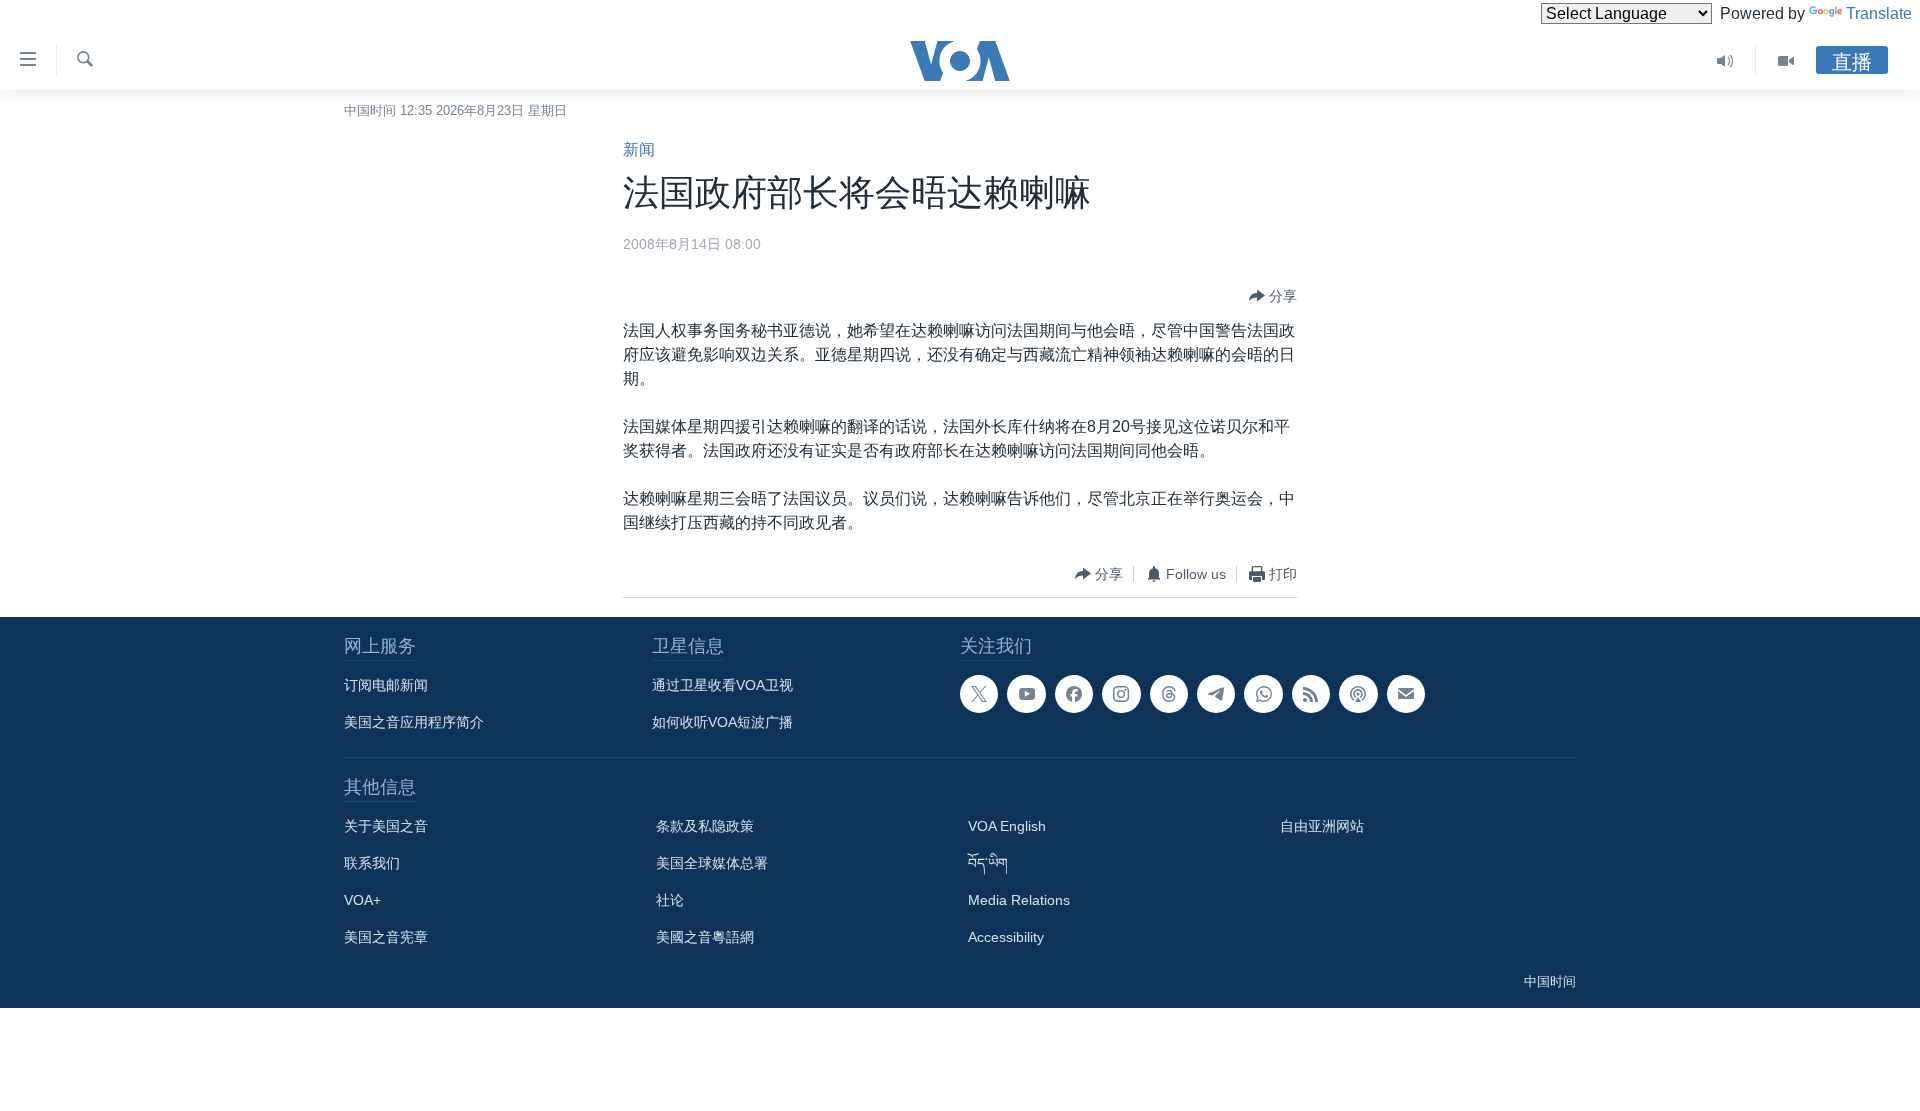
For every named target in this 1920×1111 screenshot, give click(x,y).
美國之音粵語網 (705, 937)
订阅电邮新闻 (386, 685)
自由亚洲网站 (1322, 826)
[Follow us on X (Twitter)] (979, 694)
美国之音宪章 (386, 937)
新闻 (639, 149)
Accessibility (1006, 937)
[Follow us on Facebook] (1074, 694)
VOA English (1007, 826)
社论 (670, 900)
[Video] (1786, 61)
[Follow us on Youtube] (1026, 694)
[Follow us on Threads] (1169, 694)
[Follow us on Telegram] (1216, 694)
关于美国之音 (386, 826)
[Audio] (1725, 61)
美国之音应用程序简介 (414, 722)
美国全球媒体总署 (712, 863)
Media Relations (1019, 900)
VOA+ (362, 900)
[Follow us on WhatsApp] (1263, 694)
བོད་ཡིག (988, 863)
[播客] (1358, 694)
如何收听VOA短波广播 (722, 722)
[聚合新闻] (1311, 694)
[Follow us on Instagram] (1121, 694)
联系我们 (372, 863)
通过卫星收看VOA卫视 (722, 685)
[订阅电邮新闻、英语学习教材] (1406, 694)
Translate (1879, 13)
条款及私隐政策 (705, 826)
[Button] (1273, 296)
